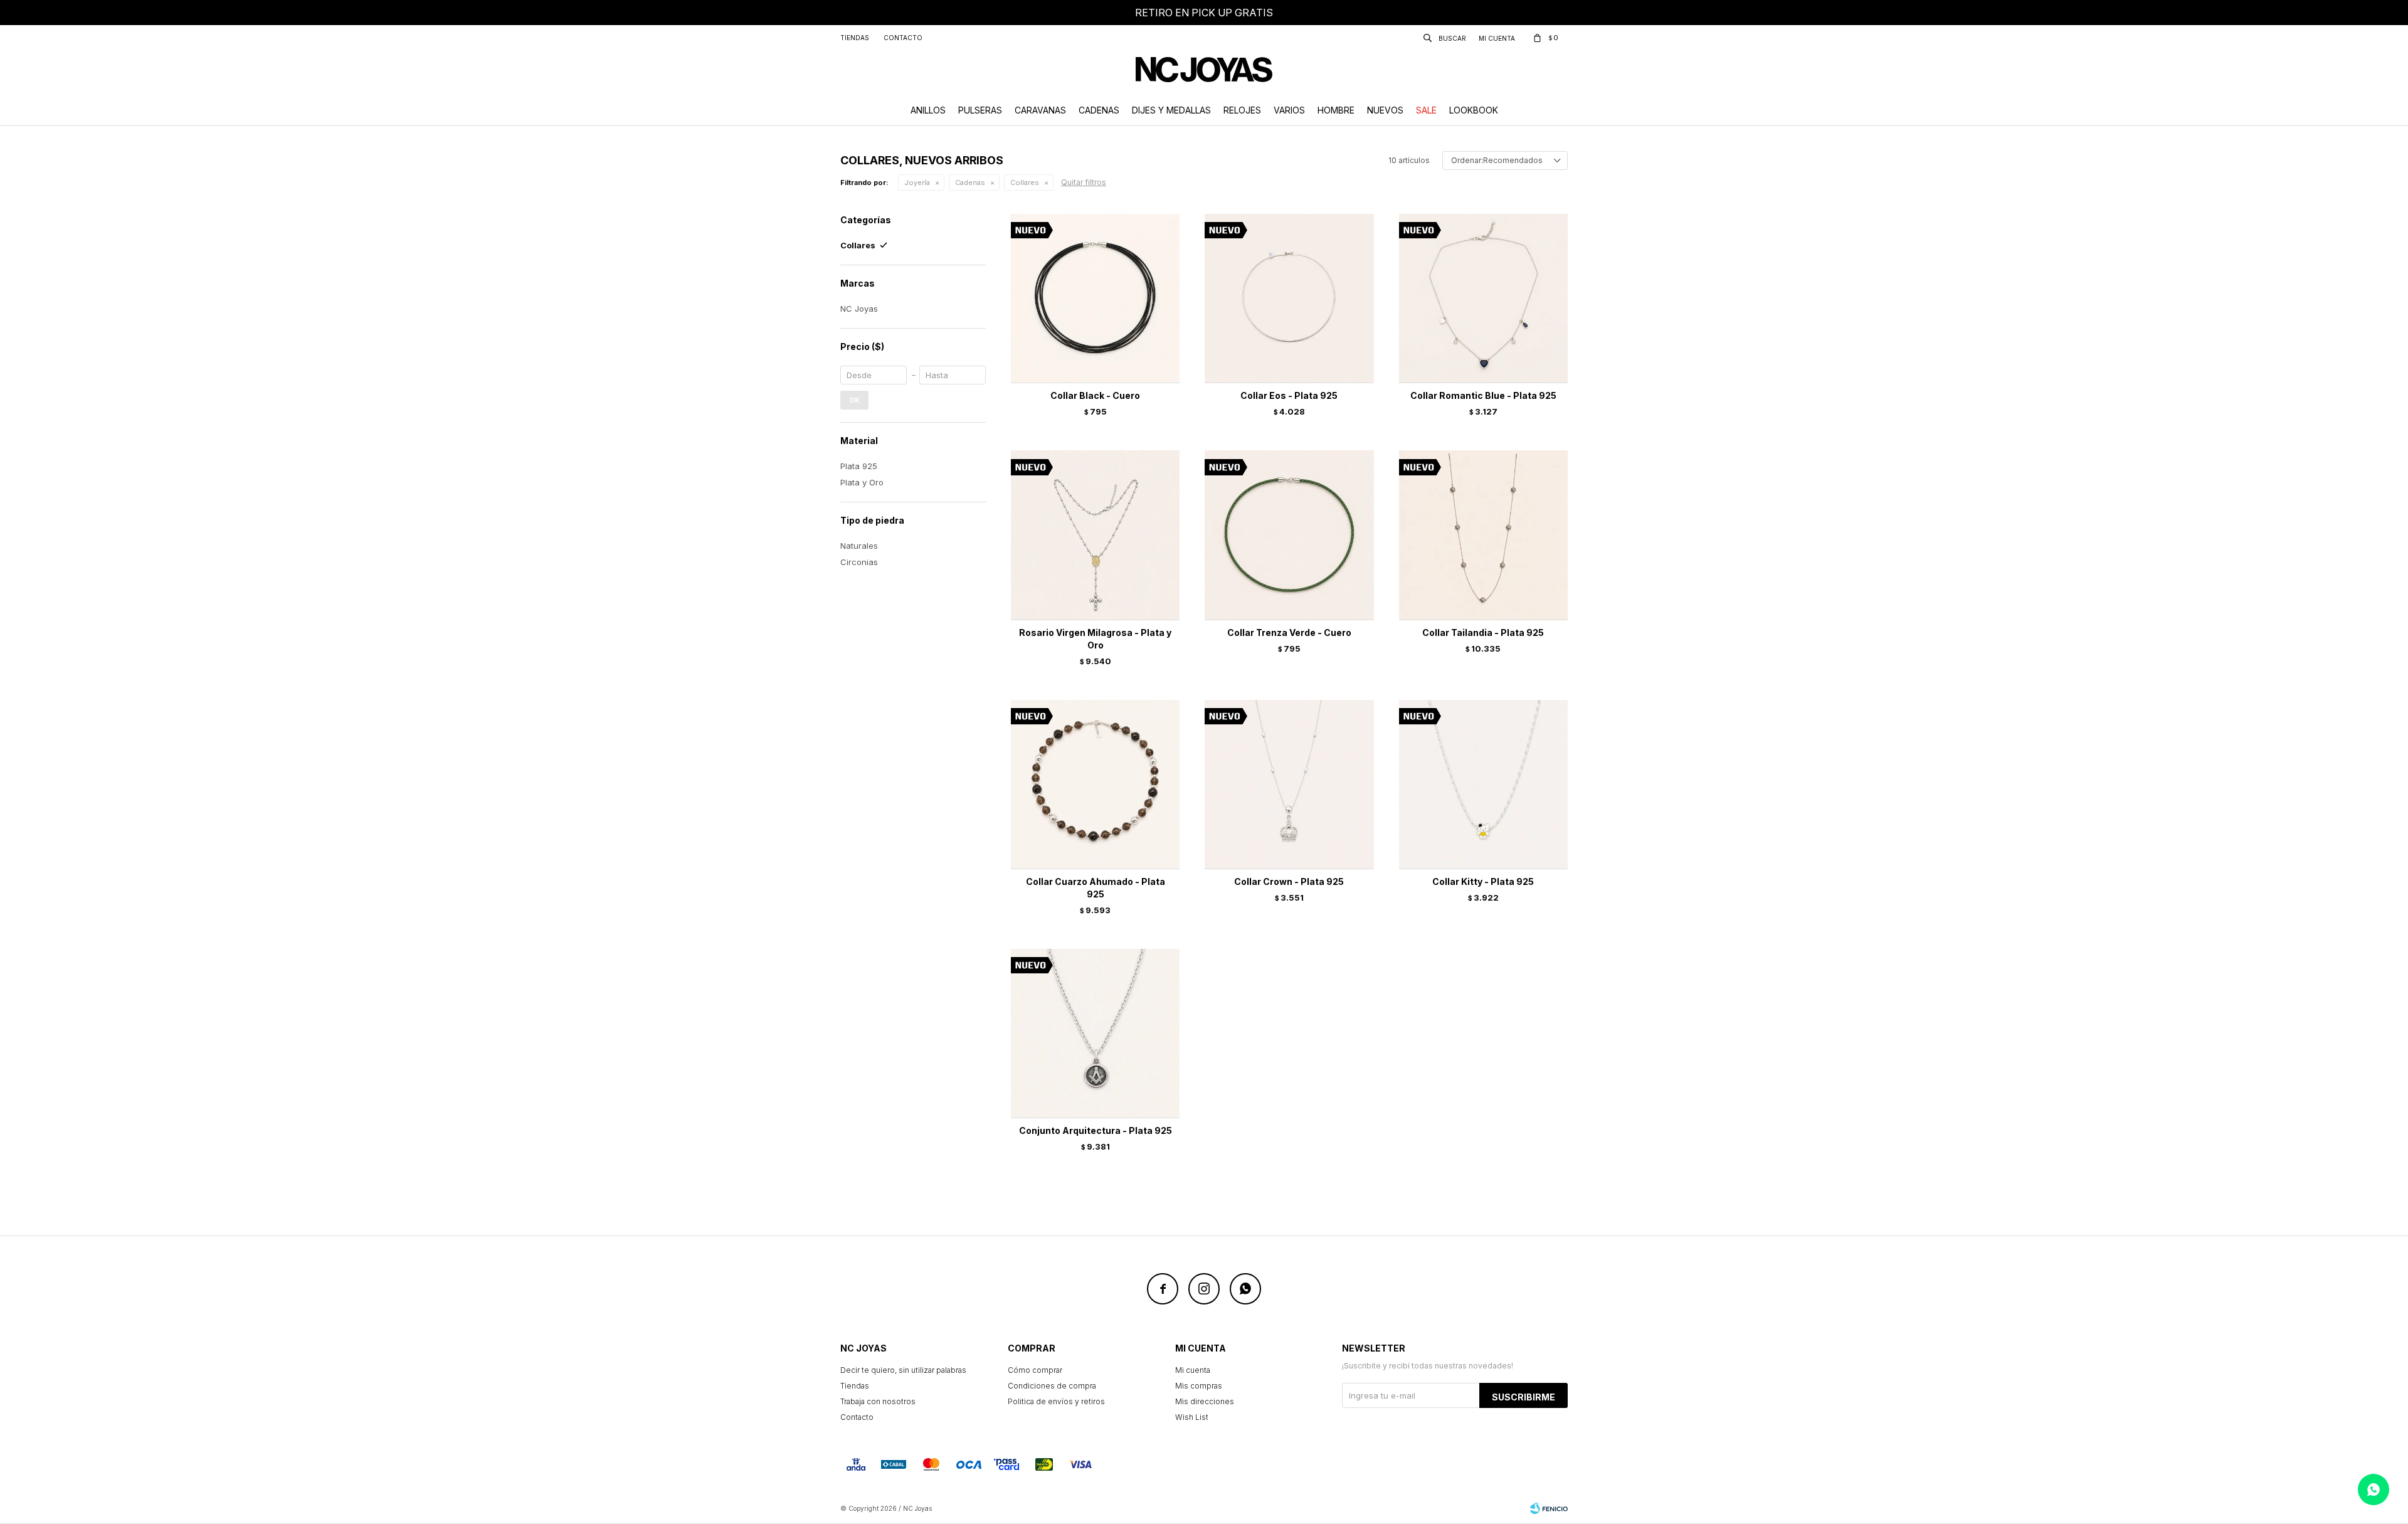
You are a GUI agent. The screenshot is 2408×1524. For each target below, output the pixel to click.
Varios (1289, 110)
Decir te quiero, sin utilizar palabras (903, 1370)
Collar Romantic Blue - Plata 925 (1483, 395)
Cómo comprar (1035, 1370)
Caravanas (1040, 110)
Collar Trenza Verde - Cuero (1289, 632)
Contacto (903, 38)
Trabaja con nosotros (878, 1401)
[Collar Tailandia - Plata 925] (1483, 535)
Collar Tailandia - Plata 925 (1483, 632)
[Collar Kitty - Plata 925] (1483, 784)
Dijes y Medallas (1171, 110)
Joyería (917, 183)
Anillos (928, 110)
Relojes (1242, 110)
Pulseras (980, 110)
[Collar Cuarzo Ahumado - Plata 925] (1095, 784)
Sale (1426, 110)
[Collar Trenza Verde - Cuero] (1289, 535)
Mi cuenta (1193, 1370)
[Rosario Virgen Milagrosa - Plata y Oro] (1095, 535)
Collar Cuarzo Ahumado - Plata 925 (1096, 888)
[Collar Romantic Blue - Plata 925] (1483, 298)
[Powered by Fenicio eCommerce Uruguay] (1549, 1508)
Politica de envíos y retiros (1056, 1401)
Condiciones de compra (1052, 1386)
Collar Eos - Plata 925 (1289, 395)
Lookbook (1474, 110)
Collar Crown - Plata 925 (1289, 881)
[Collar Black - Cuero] (1095, 298)
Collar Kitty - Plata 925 (1483, 881)
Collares (1025, 183)
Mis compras (1199, 1386)
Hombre (1336, 110)
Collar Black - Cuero (1095, 395)
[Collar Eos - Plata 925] (1289, 298)
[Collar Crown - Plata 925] (1289, 784)
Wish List (1192, 1417)
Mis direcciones (1205, 1401)
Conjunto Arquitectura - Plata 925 (1096, 1130)
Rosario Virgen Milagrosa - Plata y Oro (1095, 639)
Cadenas (1099, 110)
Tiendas (855, 38)
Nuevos (1385, 110)
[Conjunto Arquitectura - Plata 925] (1095, 1033)
